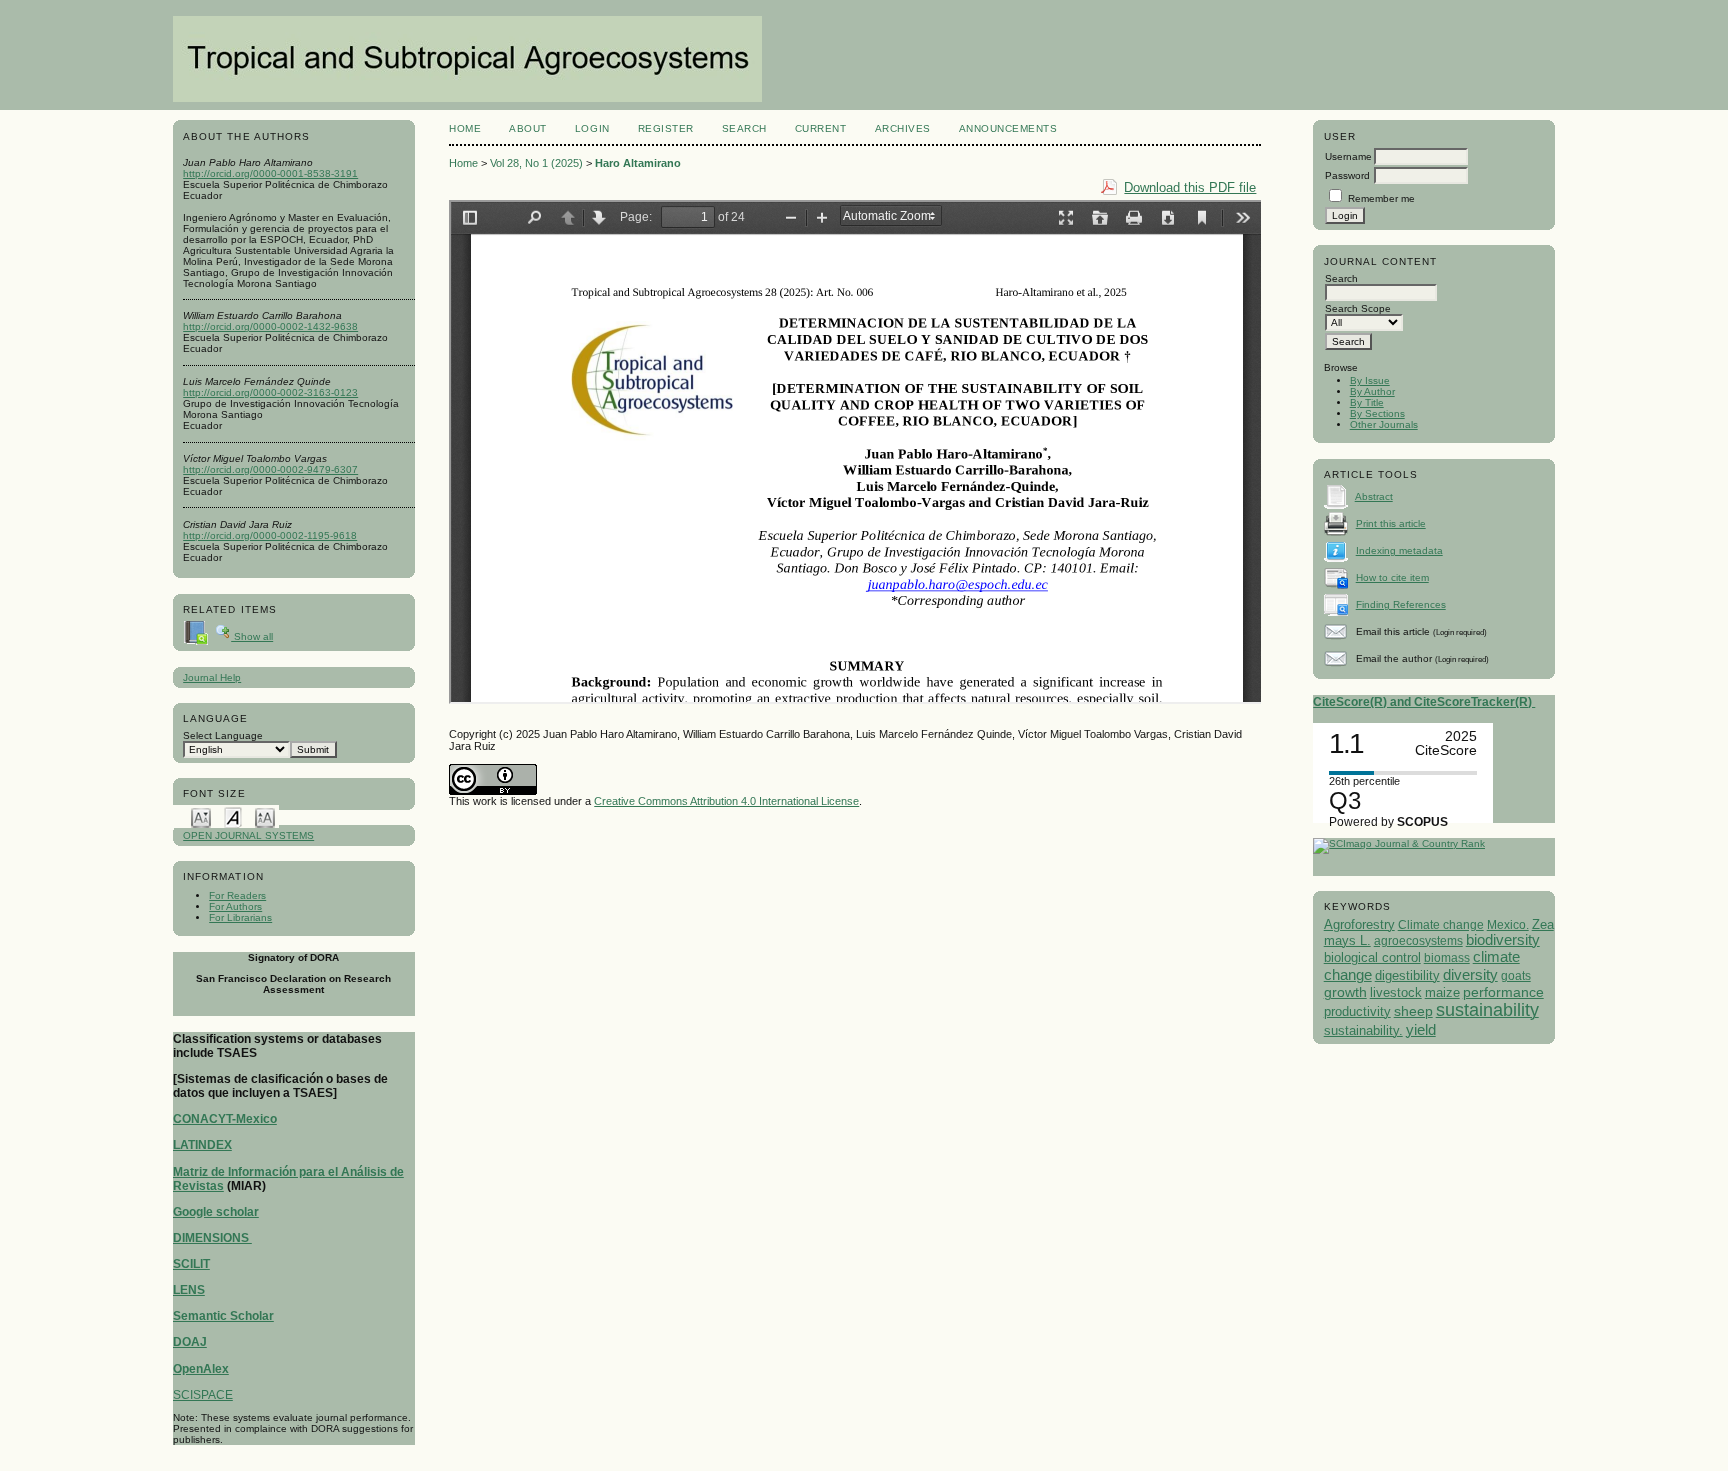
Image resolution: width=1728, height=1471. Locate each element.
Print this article (1391, 523)
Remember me (1381, 198)
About (528, 128)
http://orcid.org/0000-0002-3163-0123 (270, 392)
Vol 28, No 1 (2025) (536, 163)
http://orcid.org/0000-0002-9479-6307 (270, 469)
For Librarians (240, 917)
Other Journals (1384, 424)
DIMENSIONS (212, 1238)
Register (666, 128)
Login (592, 128)
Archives (903, 128)
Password (1347, 175)
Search (744, 128)
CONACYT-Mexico (225, 1119)
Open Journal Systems (248, 835)
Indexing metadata (1399, 550)
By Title (1367, 402)
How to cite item (1392, 577)
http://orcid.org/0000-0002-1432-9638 (270, 326)
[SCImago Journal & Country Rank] (1399, 843)
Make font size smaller (201, 816)
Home (465, 128)
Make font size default (233, 816)
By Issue (1370, 380)
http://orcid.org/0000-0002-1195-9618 (270, 535)
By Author (1372, 391)
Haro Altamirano (638, 163)
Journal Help (212, 677)
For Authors (235, 906)
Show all (252, 636)
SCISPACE (203, 1395)
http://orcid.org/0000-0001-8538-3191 (270, 173)
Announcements (1008, 128)
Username (1348, 156)
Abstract (1374, 496)
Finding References (1401, 604)
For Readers (237, 895)
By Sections (1377, 413)
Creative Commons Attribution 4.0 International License (726, 801)
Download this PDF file (1190, 187)
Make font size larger (265, 816)
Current (821, 128)
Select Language (223, 735)
